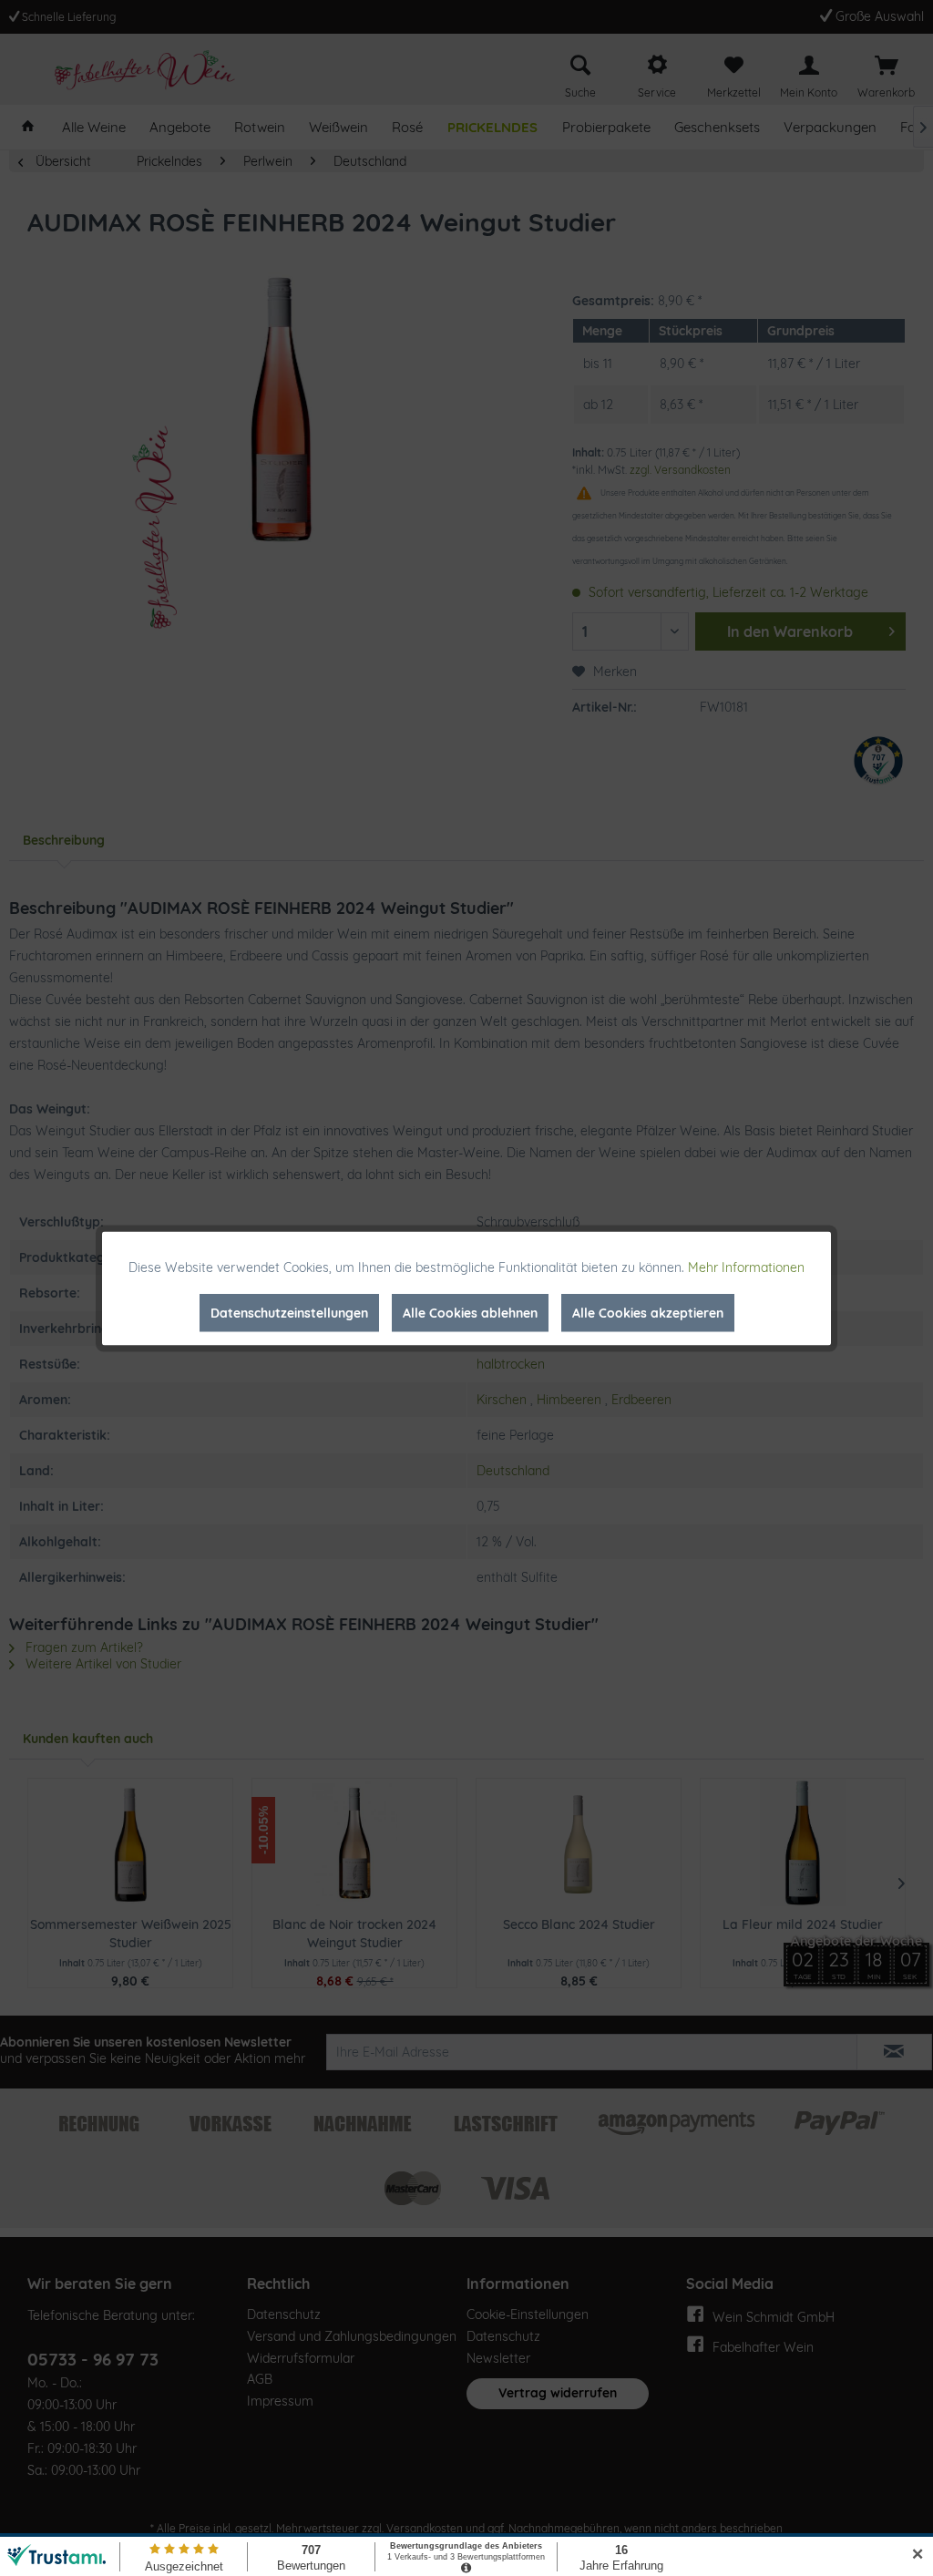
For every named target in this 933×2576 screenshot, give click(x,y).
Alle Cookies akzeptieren (648, 1312)
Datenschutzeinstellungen (289, 1312)
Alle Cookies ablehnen (470, 1312)
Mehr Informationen (746, 1267)
